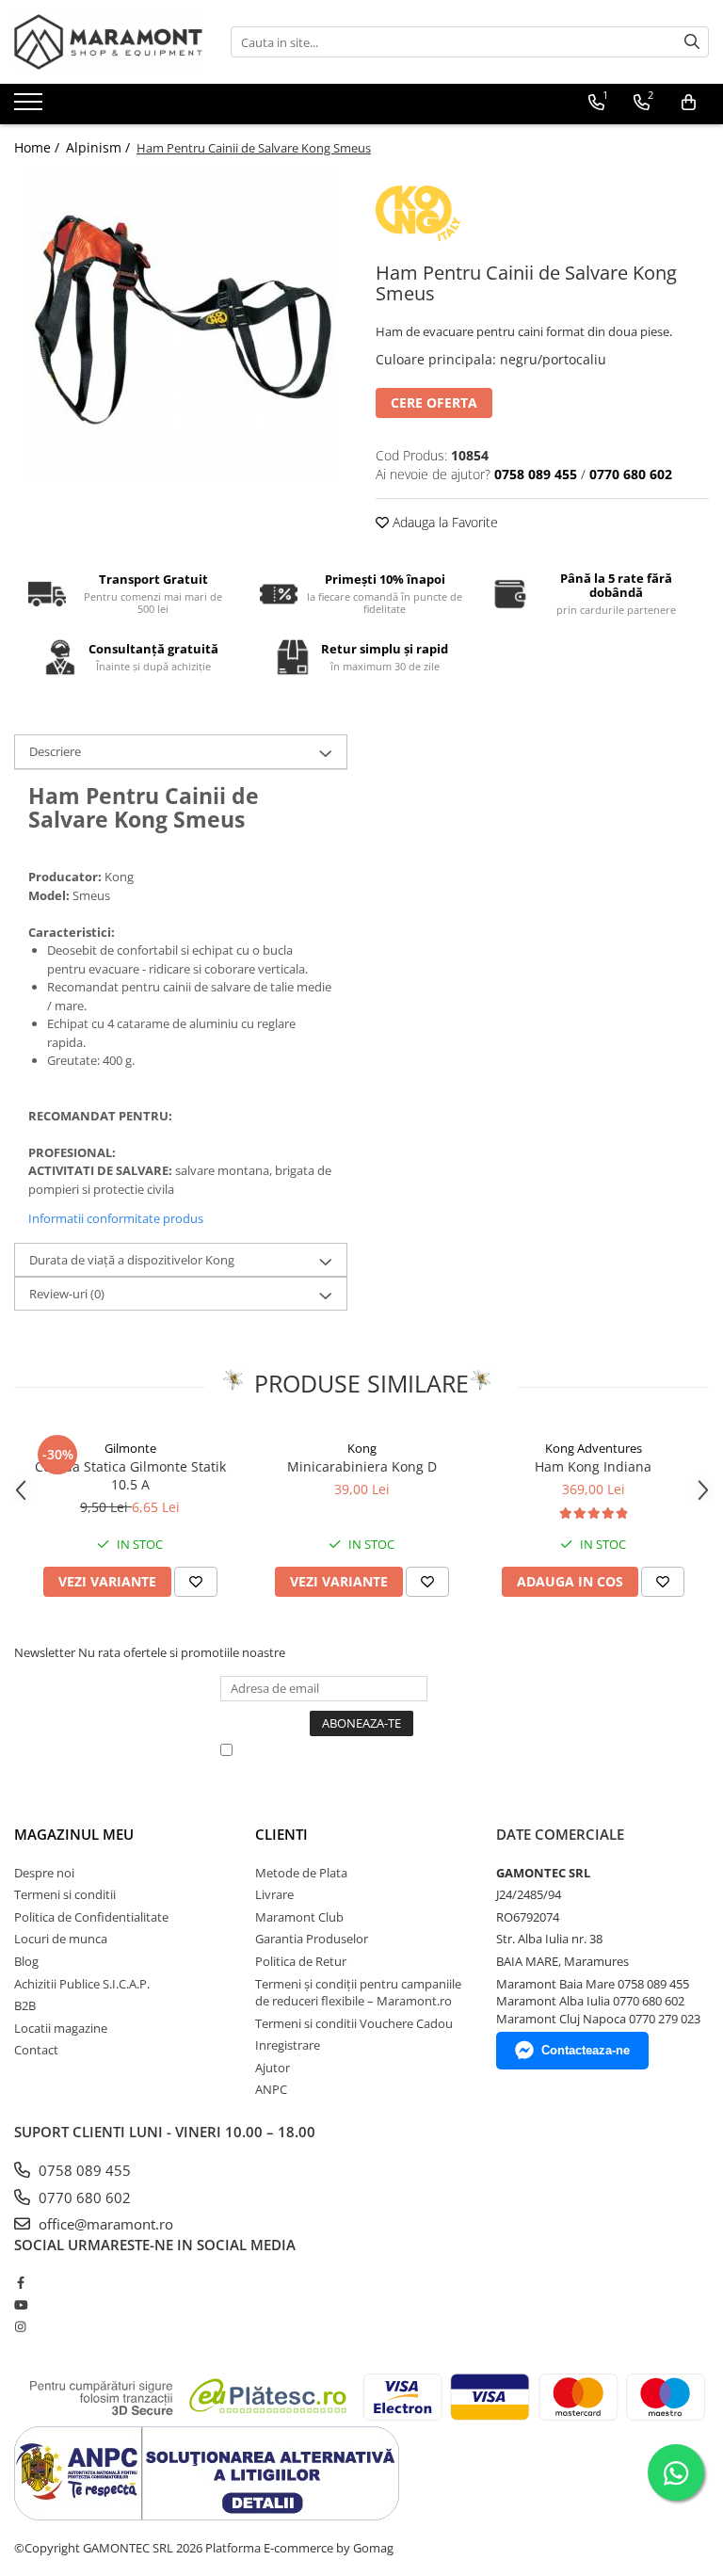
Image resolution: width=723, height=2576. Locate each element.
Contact (36, 2050)
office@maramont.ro (104, 2224)
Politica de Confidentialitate (91, 1917)
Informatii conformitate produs (116, 1218)
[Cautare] (692, 42)
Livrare (274, 1894)
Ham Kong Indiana (593, 1466)
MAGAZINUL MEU (74, 1834)
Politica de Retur (301, 1961)
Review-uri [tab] (67, 1294)
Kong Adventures (594, 1448)
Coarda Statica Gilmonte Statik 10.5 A (130, 1475)
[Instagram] (20, 2326)
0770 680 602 (83, 2198)
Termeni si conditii (65, 1894)
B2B (25, 2005)
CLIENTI (281, 1834)
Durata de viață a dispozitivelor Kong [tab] (132, 1260)
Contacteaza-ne (586, 2050)
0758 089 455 (83, 2170)
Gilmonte (130, 1448)
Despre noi (44, 1873)
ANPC (271, 2089)
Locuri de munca (61, 1939)
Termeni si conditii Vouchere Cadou (354, 2023)
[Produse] (31, 107)
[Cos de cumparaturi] (689, 103)
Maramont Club (299, 1917)
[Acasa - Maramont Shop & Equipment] (108, 42)
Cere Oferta (434, 402)
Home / (39, 147)
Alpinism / (100, 147)
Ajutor (273, 2068)
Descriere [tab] (55, 751)
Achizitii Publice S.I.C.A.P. (82, 1984)
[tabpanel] (181, 327)
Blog (26, 1961)
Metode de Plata (301, 1873)
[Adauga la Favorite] (196, 1582)
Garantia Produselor (312, 1939)
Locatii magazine (61, 2028)
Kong (362, 1448)
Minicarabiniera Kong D (362, 1466)
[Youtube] (20, 2305)
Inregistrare (288, 2045)
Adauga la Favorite (443, 522)
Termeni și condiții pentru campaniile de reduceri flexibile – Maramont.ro (358, 1993)
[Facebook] (20, 2282)
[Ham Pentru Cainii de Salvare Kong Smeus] (181, 327)
